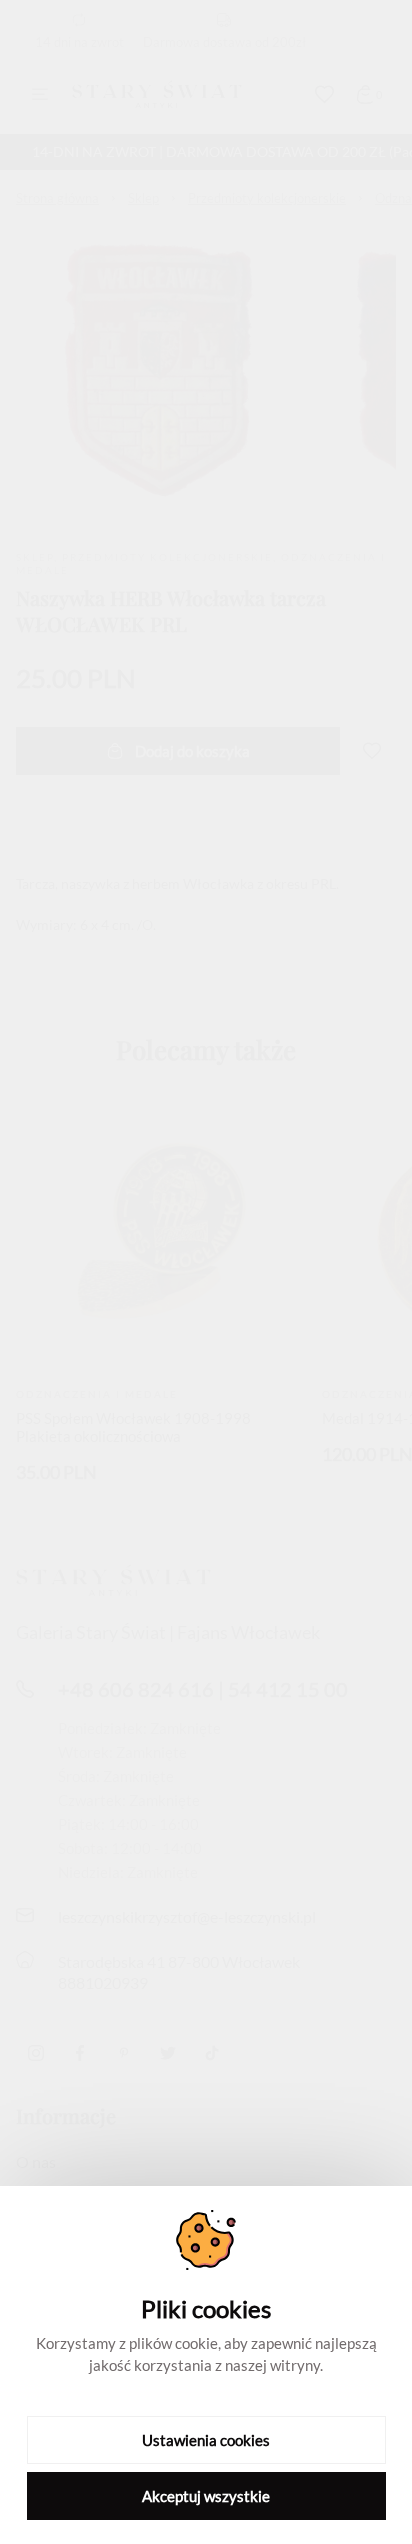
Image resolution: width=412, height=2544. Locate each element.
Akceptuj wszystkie (206, 2496)
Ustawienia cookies (206, 2440)
